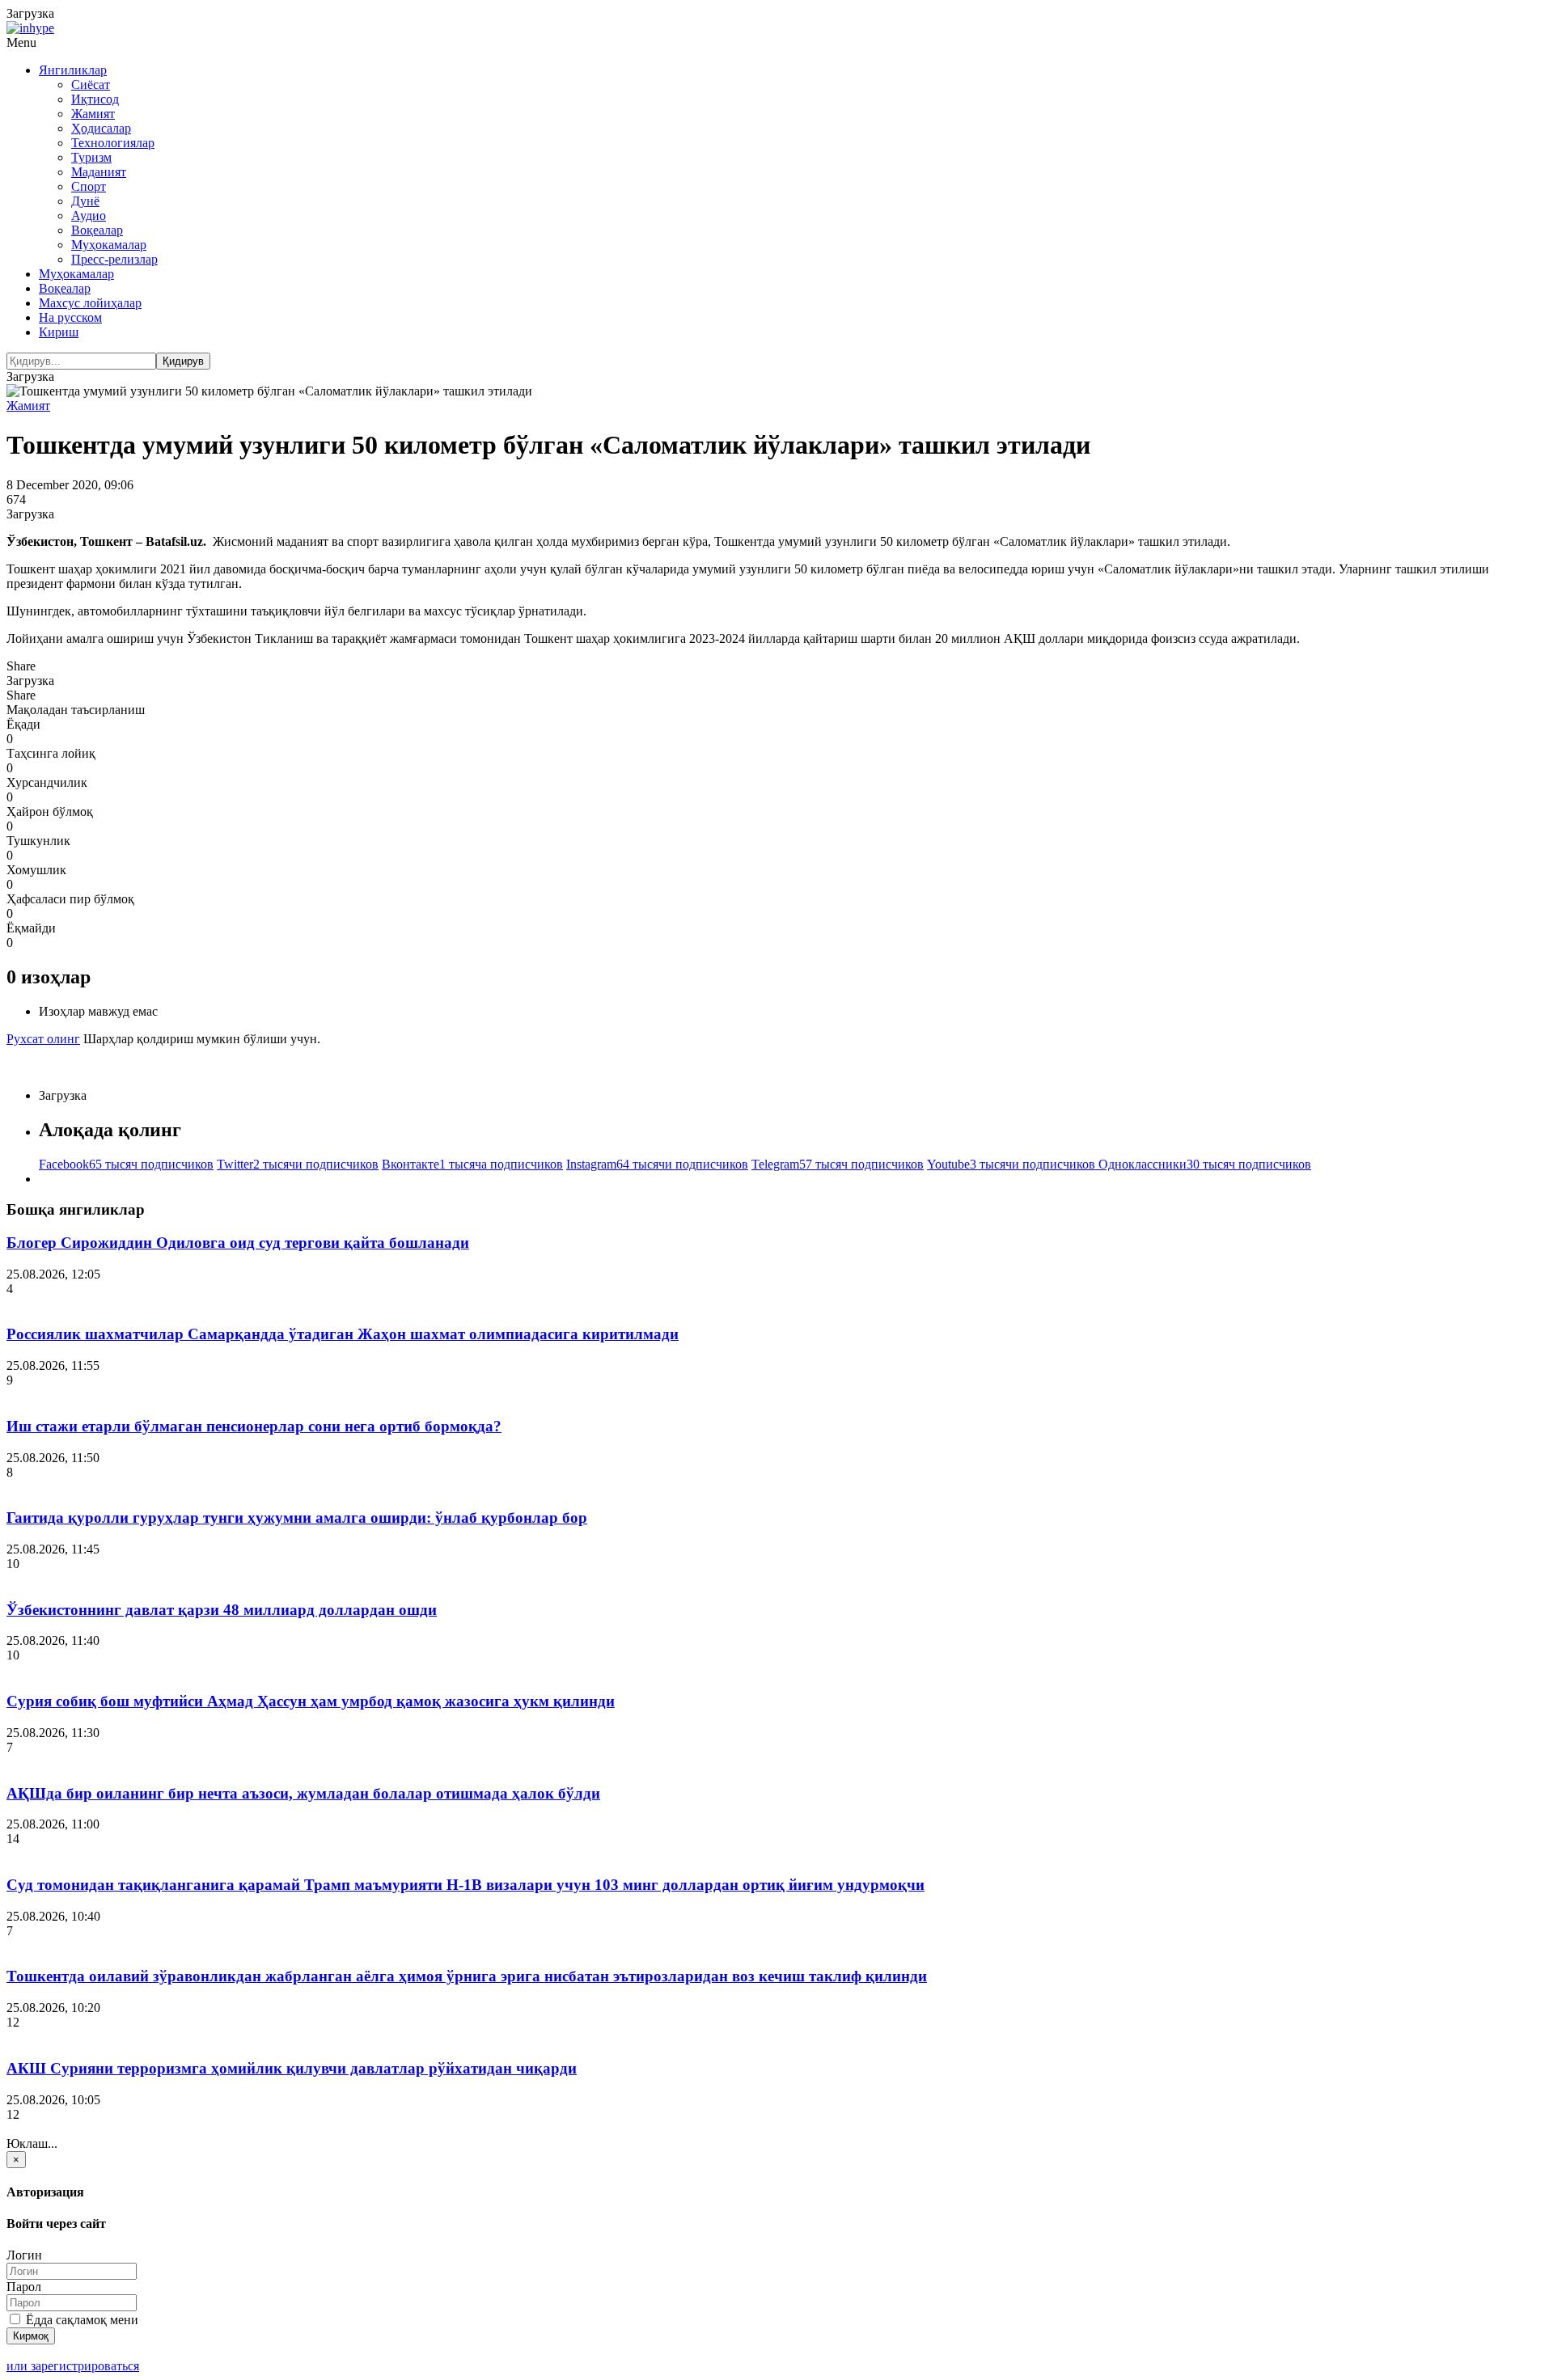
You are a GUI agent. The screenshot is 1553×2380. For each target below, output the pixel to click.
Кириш (59, 332)
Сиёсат (91, 85)
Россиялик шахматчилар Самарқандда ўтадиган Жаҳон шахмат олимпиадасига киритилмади (343, 1334)
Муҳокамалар (109, 245)
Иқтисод (95, 99)
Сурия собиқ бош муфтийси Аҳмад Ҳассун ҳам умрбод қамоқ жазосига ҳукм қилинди (311, 1701)
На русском (70, 317)
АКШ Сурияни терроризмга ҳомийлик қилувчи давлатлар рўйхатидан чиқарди (292, 2068)
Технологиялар (113, 143)
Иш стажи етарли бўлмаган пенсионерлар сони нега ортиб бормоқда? (254, 1426)
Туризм (91, 157)
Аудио (89, 216)
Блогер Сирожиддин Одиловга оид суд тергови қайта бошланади (238, 1243)
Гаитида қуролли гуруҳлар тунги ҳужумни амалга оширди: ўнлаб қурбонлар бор (297, 1518)
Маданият (99, 172)
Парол (24, 2287)
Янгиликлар (73, 70)
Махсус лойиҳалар (90, 303)
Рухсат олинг (43, 1039)
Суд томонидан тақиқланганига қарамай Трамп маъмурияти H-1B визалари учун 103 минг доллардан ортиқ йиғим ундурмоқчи (465, 1885)
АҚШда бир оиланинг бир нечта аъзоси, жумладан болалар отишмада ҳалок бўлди (303, 1793)
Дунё (85, 201)
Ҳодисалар (101, 128)
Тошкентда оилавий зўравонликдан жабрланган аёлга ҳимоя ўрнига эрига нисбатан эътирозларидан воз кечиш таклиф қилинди (467, 1976)
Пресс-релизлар (114, 259)
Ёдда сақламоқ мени (80, 2320)
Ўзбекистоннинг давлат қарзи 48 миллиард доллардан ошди (222, 1610)
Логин (24, 2255)
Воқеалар (97, 230)
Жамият (93, 114)
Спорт (89, 186)
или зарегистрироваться (73, 2366)
